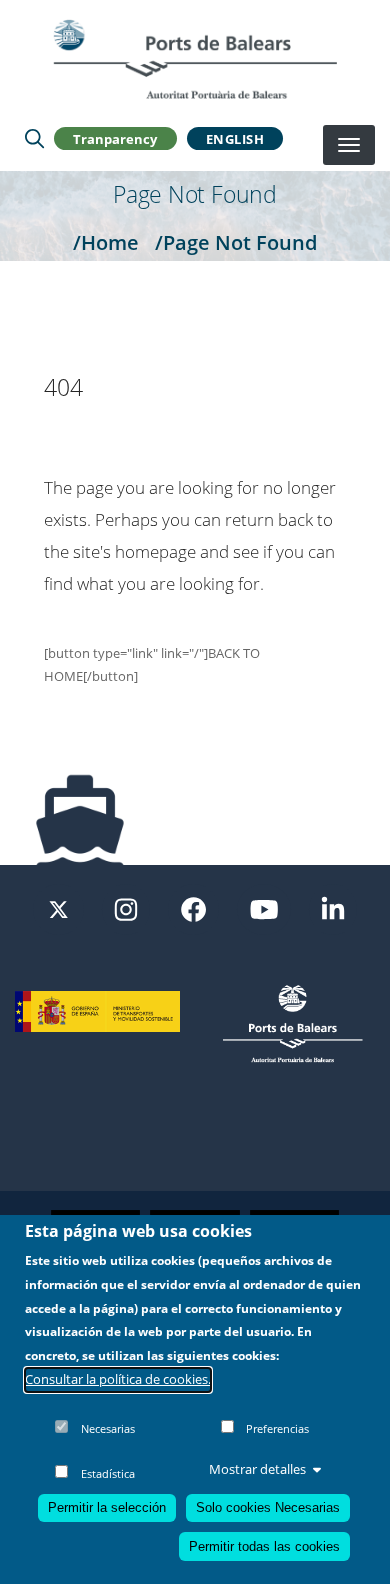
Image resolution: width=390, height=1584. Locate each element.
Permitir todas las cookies (264, 1546)
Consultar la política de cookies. (118, 1379)
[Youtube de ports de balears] (264, 908)
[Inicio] (195, 59)
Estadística (108, 1473)
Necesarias (108, 1428)
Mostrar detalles (257, 1469)
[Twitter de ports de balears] (58, 908)
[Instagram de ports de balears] (126, 908)
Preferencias (277, 1428)
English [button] (235, 139)
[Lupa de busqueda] (34, 139)
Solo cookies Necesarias (268, 1507)
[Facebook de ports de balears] (193, 908)
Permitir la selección (107, 1507)
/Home (106, 242)
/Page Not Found (236, 242)
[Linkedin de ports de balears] (333, 908)
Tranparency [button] (115, 139)
